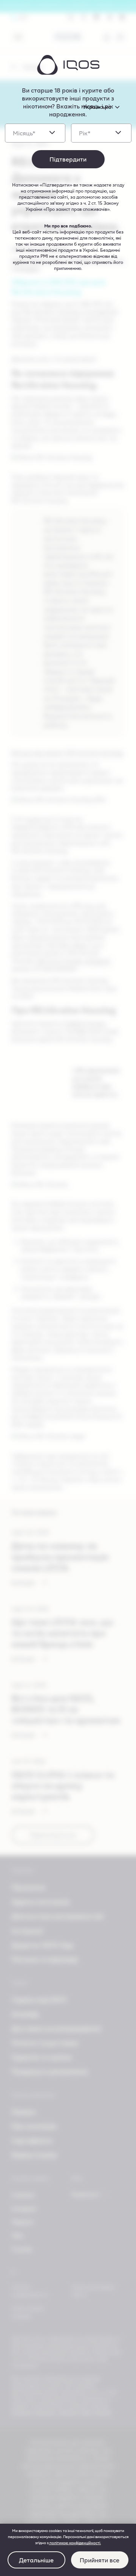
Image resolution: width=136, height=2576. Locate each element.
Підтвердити (68, 159)
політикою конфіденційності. (75, 2543)
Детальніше (36, 2560)
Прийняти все (100, 2560)
